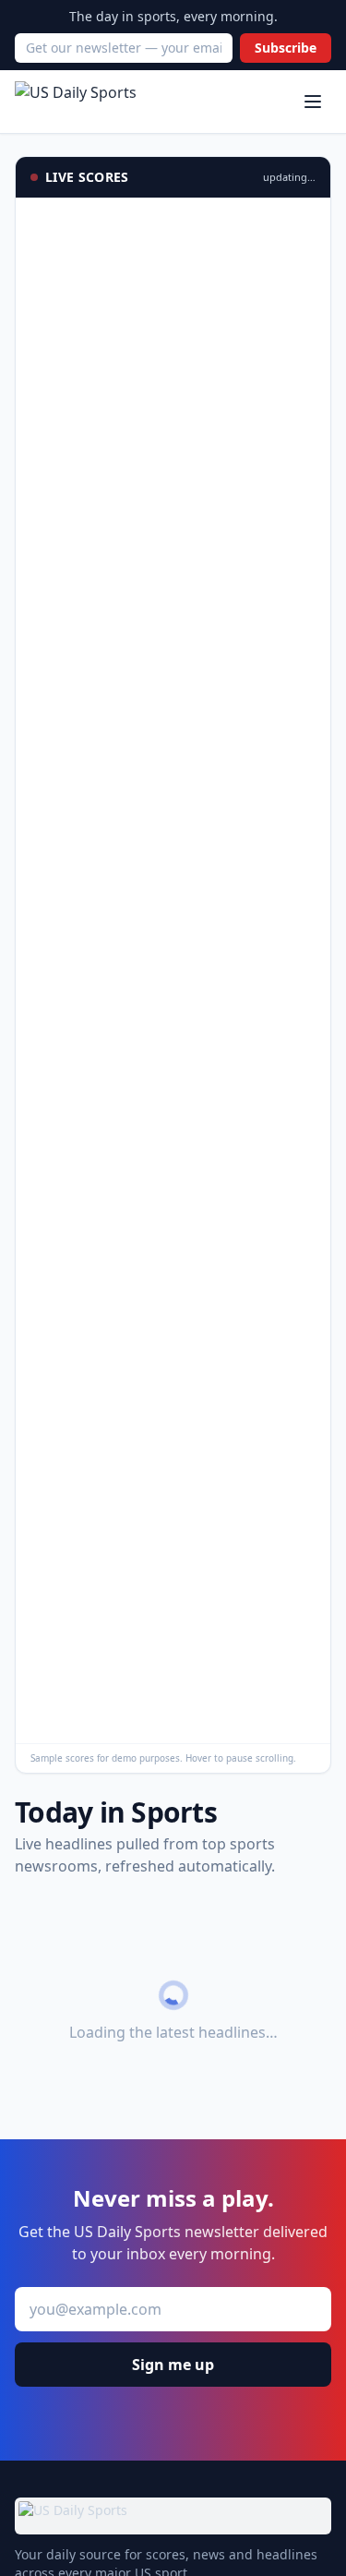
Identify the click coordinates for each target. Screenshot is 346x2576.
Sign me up (173, 2365)
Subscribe (286, 48)
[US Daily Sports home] (76, 102)
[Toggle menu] (313, 102)
